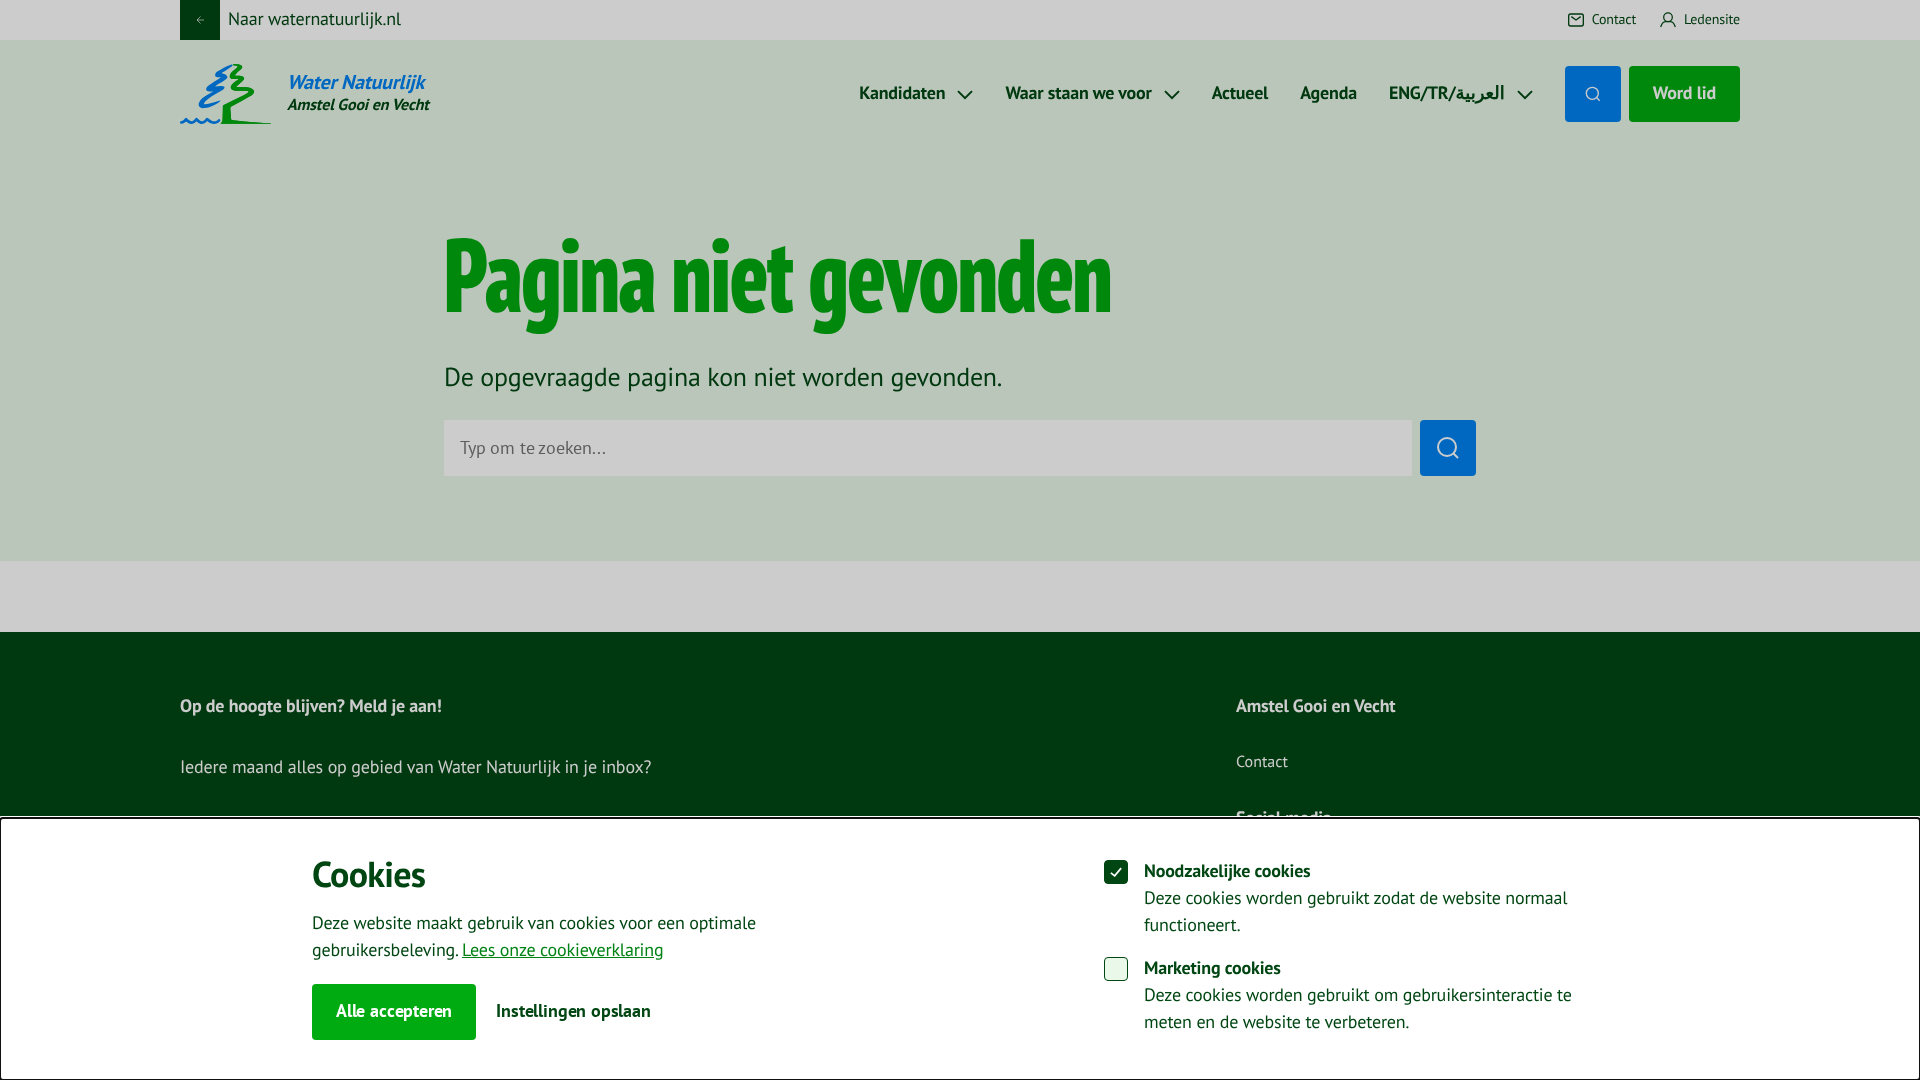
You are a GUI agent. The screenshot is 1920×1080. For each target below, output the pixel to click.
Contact (1262, 763)
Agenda (1328, 93)
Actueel (1240, 93)
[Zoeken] (1593, 94)
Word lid (1684, 93)
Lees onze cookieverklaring (562, 950)
